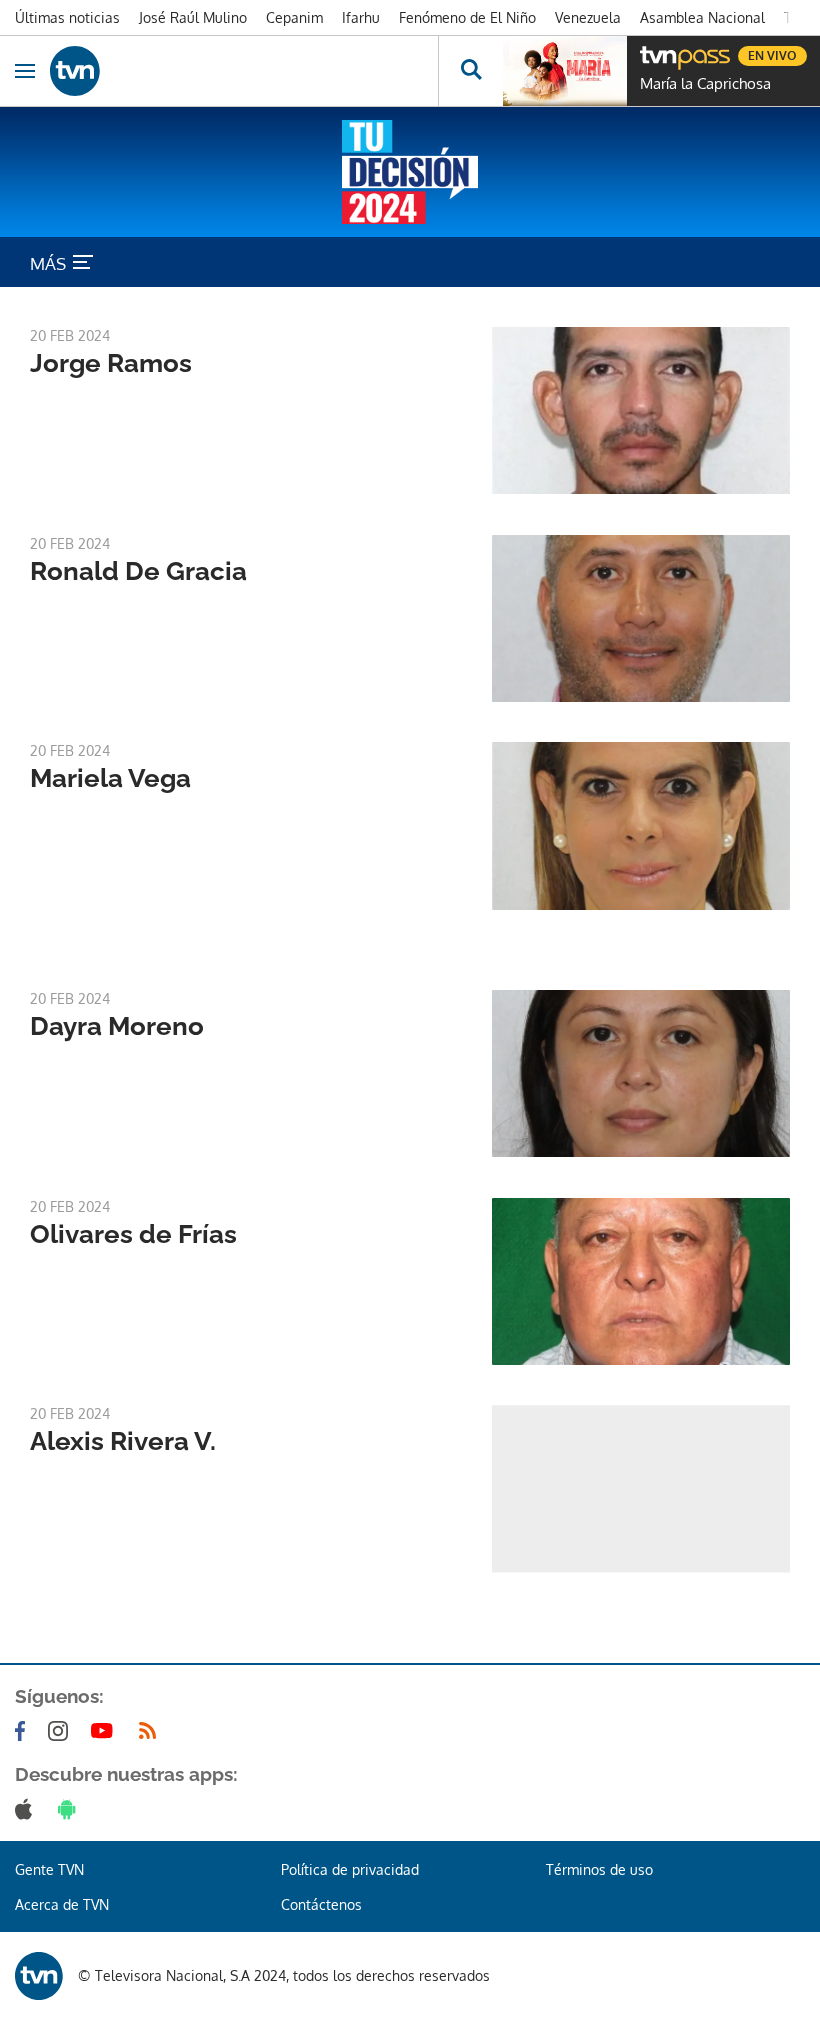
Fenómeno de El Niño (467, 17)
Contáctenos (321, 1904)
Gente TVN (49, 1869)
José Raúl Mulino (193, 17)
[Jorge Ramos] (641, 410)
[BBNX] (39, 1976)
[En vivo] (650, 53)
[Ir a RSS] (152, 1731)
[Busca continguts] (470, 71)
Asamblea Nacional (702, 17)
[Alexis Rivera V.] (641, 1489)
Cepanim (294, 17)
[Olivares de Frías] (641, 1281)
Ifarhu (361, 17)
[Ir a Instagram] (62, 1731)
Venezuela (588, 17)
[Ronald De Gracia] (641, 618)
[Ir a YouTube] (106, 1731)
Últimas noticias (67, 17)
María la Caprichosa (705, 84)
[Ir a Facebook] (24, 1731)
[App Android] (71, 1809)
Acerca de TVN (62, 1904)
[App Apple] (27, 1809)
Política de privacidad (350, 1869)
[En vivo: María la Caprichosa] (565, 71)
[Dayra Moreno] (641, 1073)
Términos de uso (599, 1869)
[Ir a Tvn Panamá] (244, 71)
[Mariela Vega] (641, 825)
